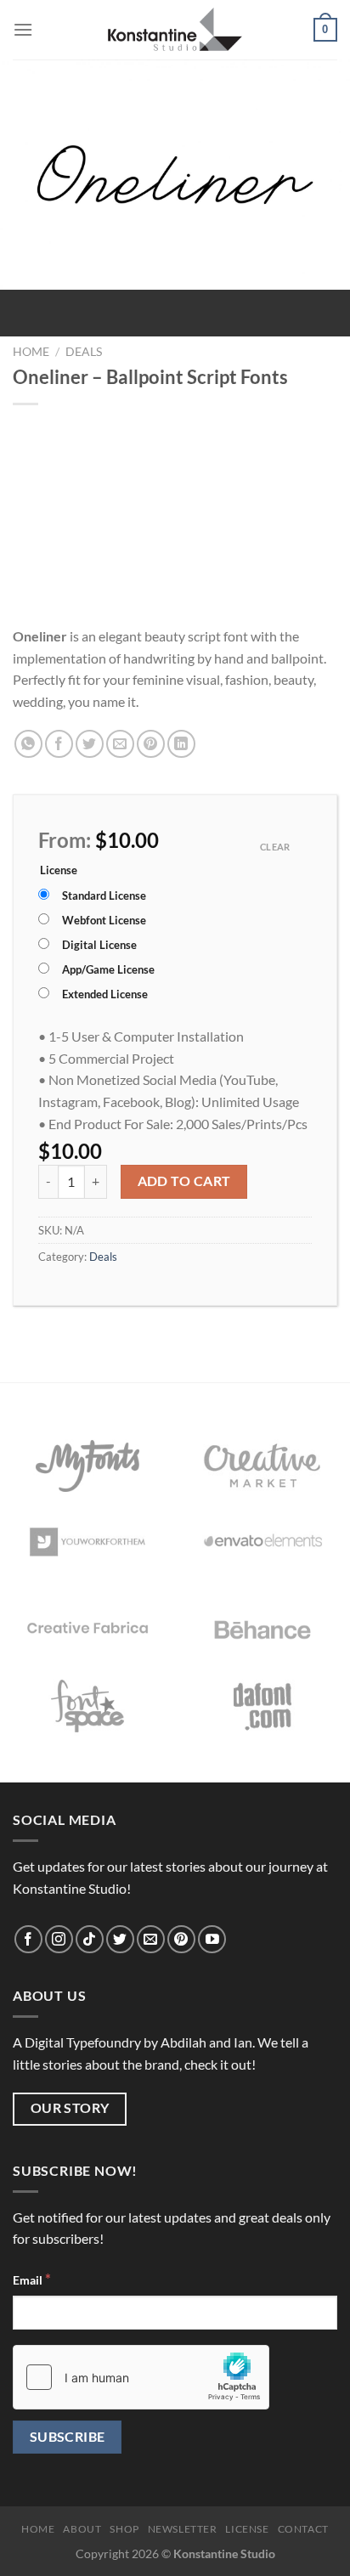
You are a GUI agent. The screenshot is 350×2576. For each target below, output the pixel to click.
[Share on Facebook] (59, 744)
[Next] (63, 306)
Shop (124, 2529)
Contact (303, 2529)
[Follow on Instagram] (59, 1939)
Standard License (104, 895)
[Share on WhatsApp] (28, 744)
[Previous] (17, 306)
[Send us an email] (151, 1939)
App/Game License (108, 969)
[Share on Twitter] (90, 744)
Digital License (99, 945)
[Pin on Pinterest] (151, 744)
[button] (23, 29)
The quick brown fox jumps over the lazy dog (174, 565)
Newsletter (183, 2529)
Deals (84, 352)
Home (31, 352)
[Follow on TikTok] (90, 1939)
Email (32, 2279)
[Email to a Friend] (120, 744)
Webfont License (104, 920)
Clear (275, 847)
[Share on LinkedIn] (181, 744)
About (82, 2529)
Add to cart (184, 1181)
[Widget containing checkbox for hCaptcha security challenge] (141, 2377)
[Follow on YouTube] (212, 1939)
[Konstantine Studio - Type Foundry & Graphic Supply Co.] (175, 30)
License (59, 871)
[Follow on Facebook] (28, 1939)
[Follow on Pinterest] (181, 1939)
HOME (38, 2529)
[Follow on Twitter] (120, 1939)
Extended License (105, 994)
